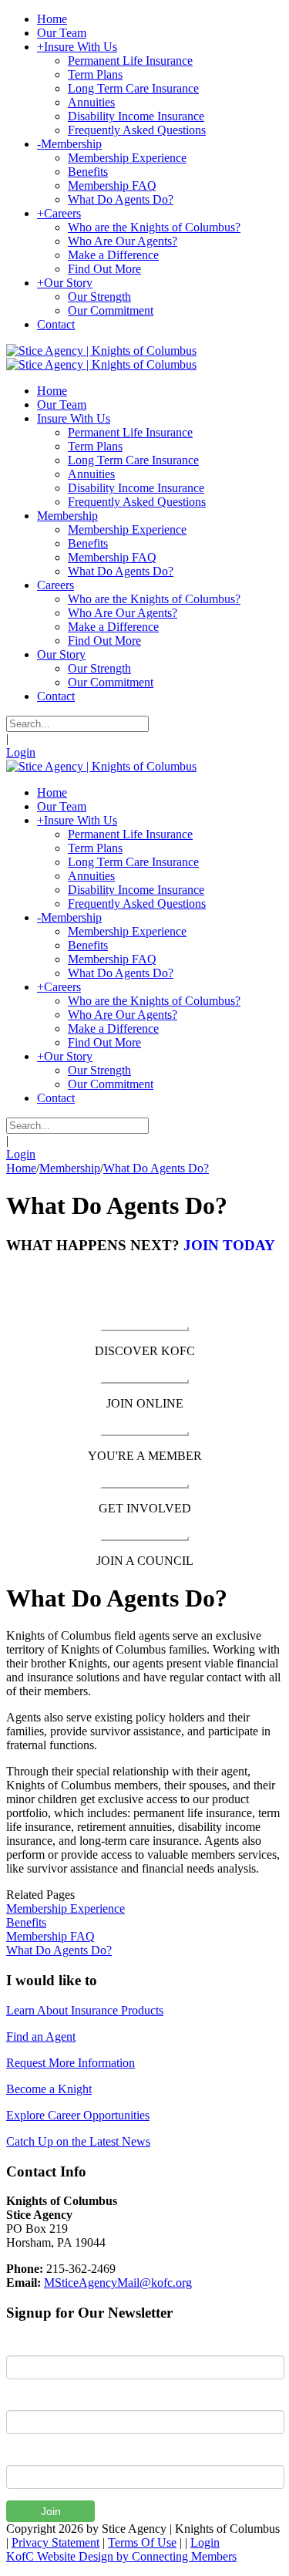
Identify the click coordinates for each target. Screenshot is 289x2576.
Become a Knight (49, 2089)
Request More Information (71, 2063)
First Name (34, 2344)
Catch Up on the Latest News (78, 2141)
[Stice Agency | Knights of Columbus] (101, 351)
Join (51, 2511)
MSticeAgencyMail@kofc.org (118, 2283)
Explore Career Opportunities (78, 2115)
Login (21, 752)
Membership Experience (66, 1908)
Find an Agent (41, 2037)
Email (20, 2453)
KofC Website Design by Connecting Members (121, 2556)
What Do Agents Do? (59, 1950)
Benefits (26, 1922)
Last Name (34, 2399)
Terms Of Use (142, 2542)
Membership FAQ (50, 1936)
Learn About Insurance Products (85, 2010)
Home (21, 1168)
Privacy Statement (55, 2542)
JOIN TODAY (229, 1245)
